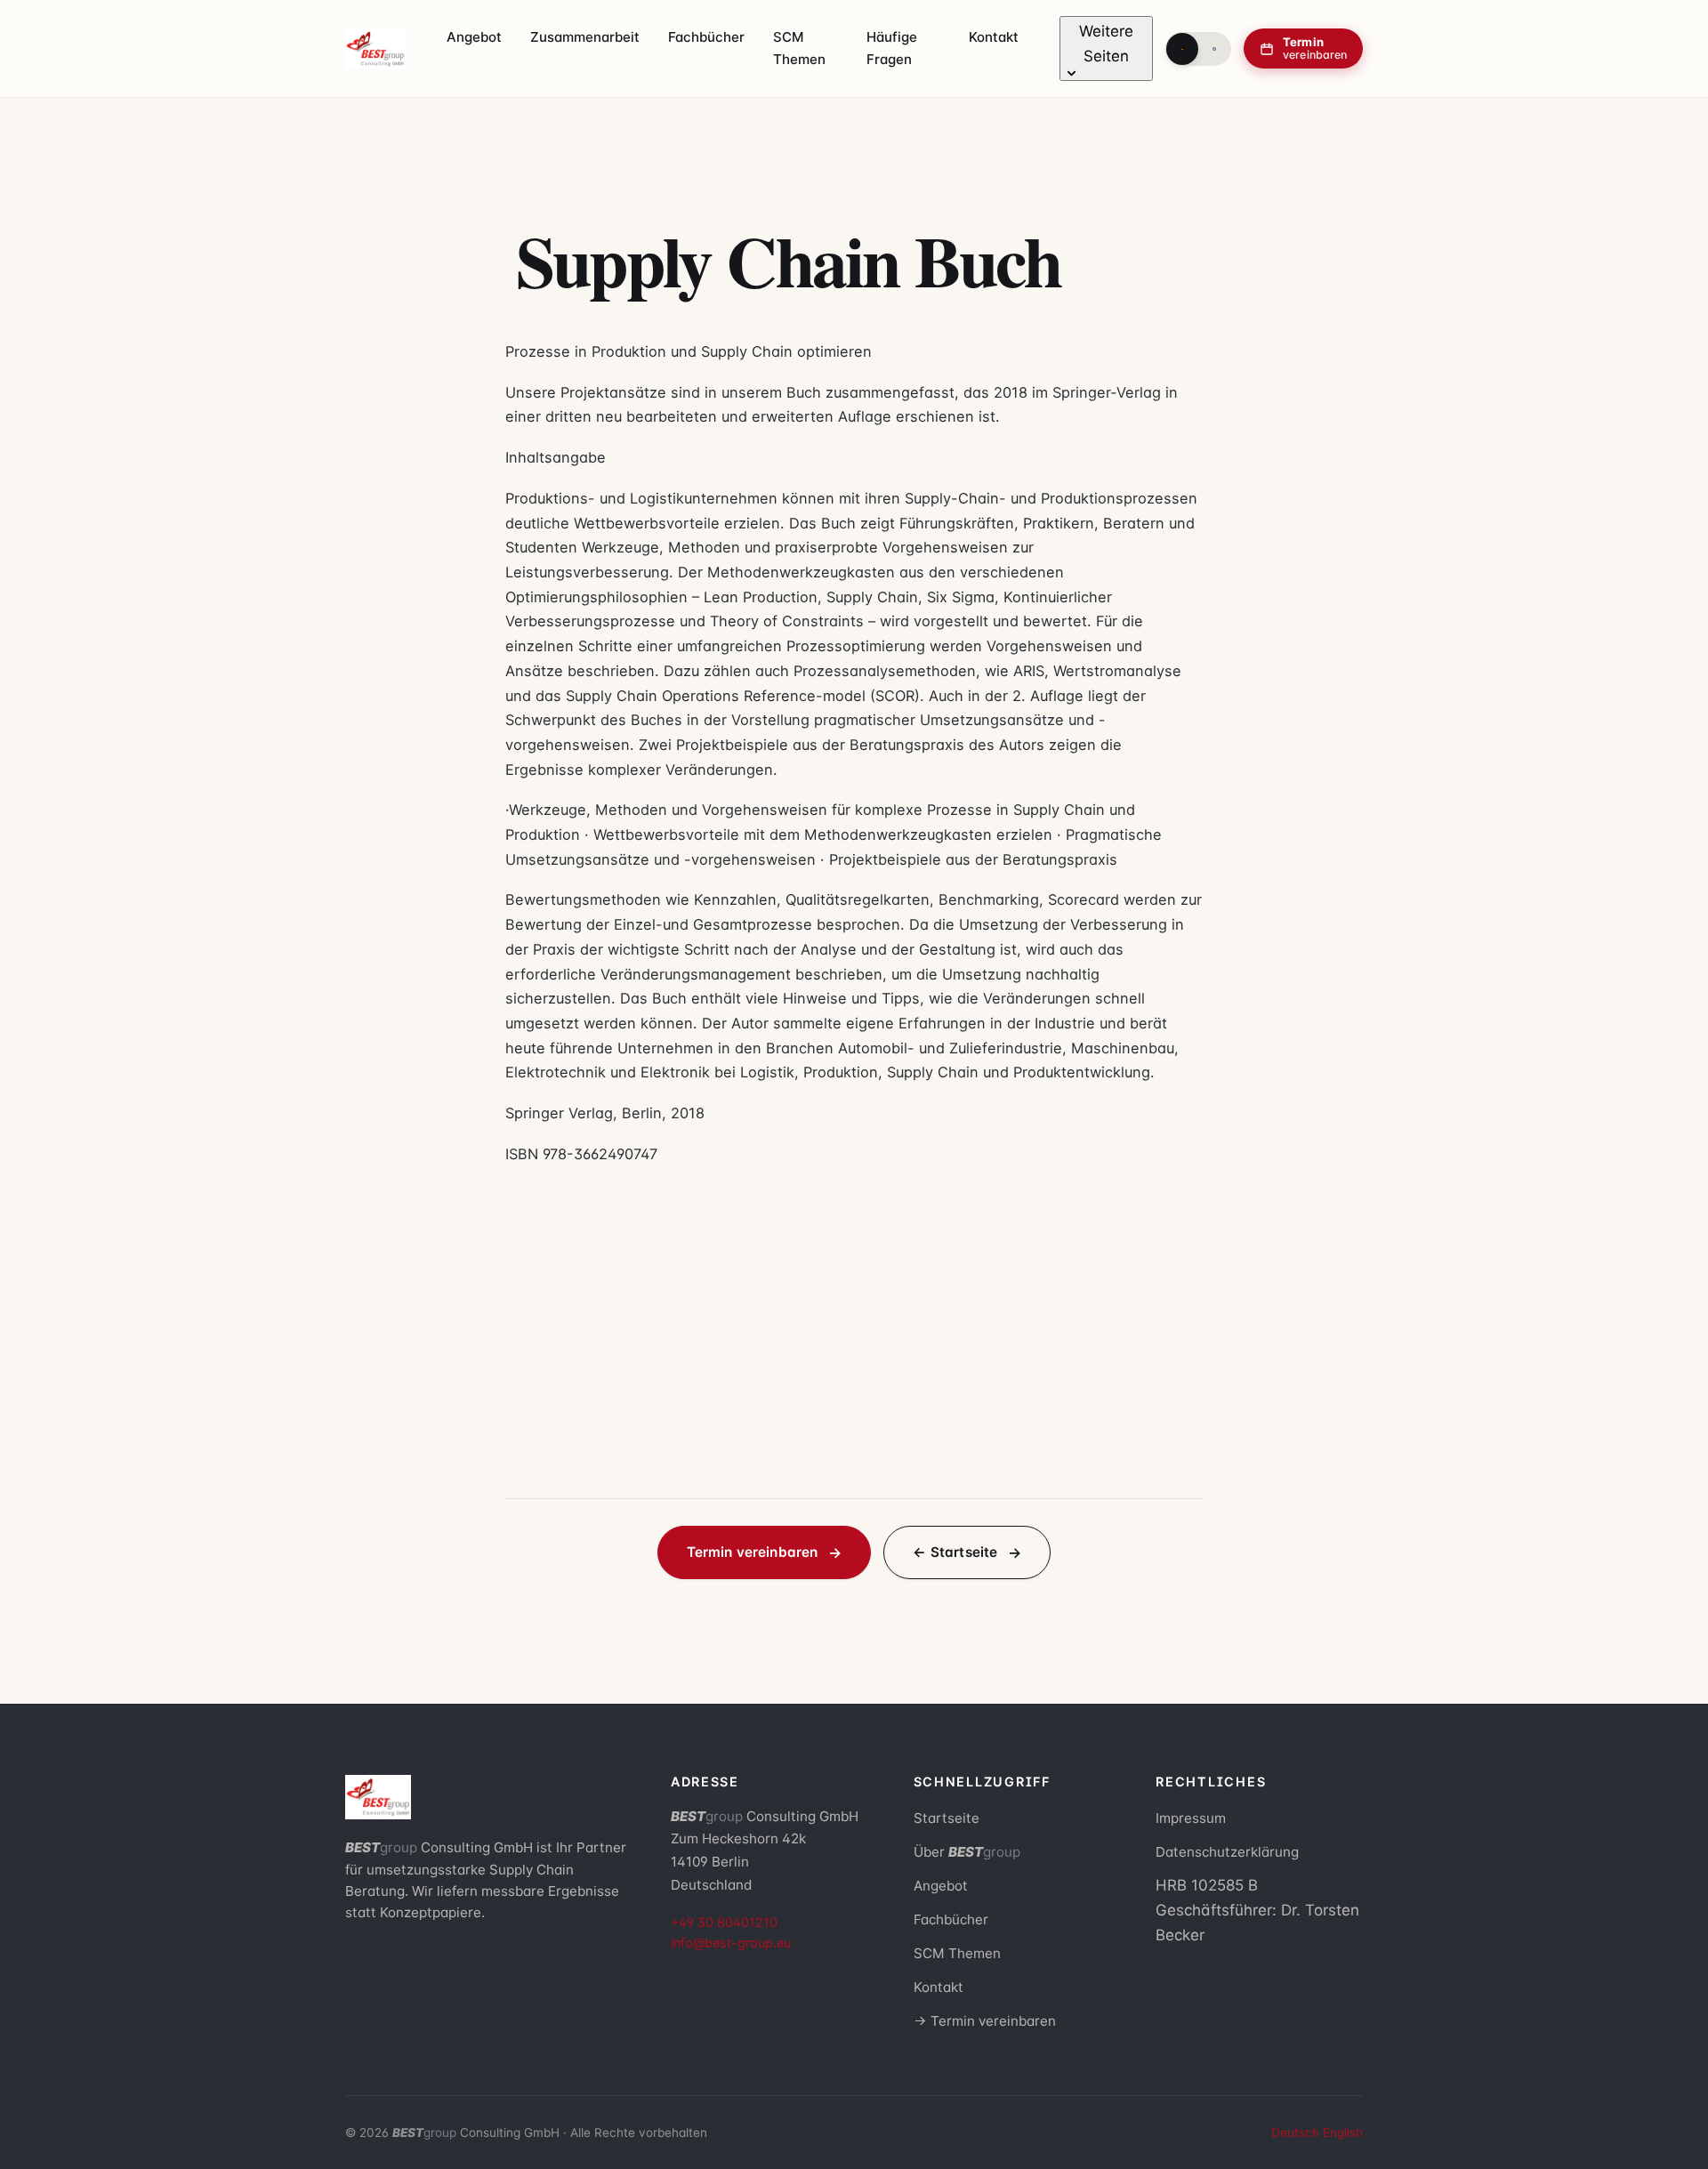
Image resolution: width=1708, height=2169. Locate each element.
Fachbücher (706, 37)
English (1343, 2133)
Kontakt (994, 37)
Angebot (474, 37)
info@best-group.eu (731, 1943)
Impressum (1191, 1818)
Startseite (947, 1818)
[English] (1214, 49)
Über (967, 1852)
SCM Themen (799, 48)
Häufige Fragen (892, 48)
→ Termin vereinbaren (985, 2021)
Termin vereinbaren (753, 1552)
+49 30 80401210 (724, 1922)
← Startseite (955, 1552)
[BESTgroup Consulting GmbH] (375, 49)
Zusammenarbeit (585, 37)
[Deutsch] (1182, 49)
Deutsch (1295, 2133)
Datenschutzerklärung (1227, 1852)
